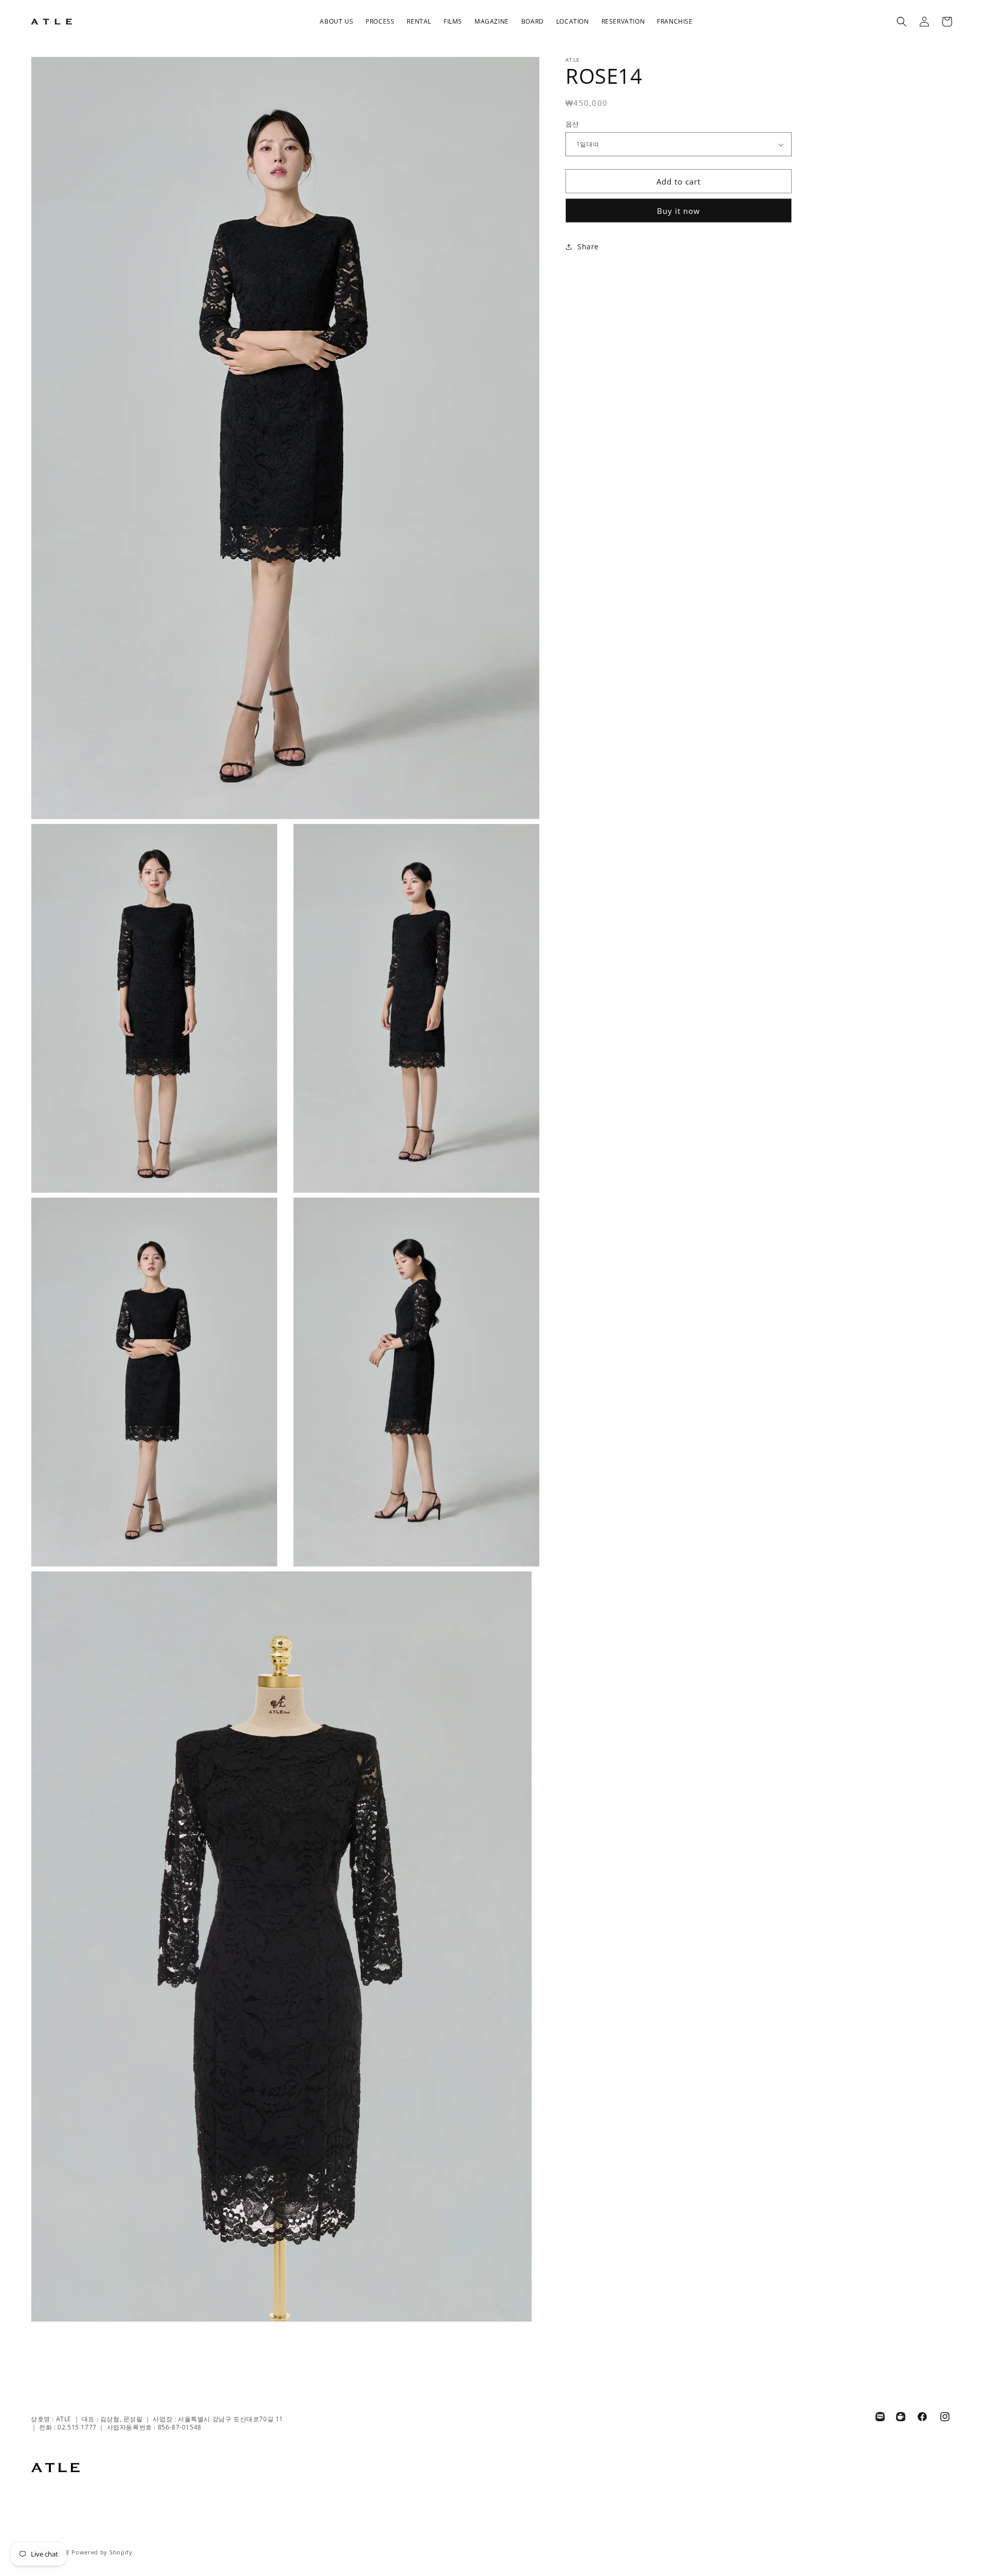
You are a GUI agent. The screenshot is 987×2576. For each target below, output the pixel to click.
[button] (336, 22)
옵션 (572, 124)
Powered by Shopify (102, 2552)
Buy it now (679, 211)
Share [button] (588, 246)
